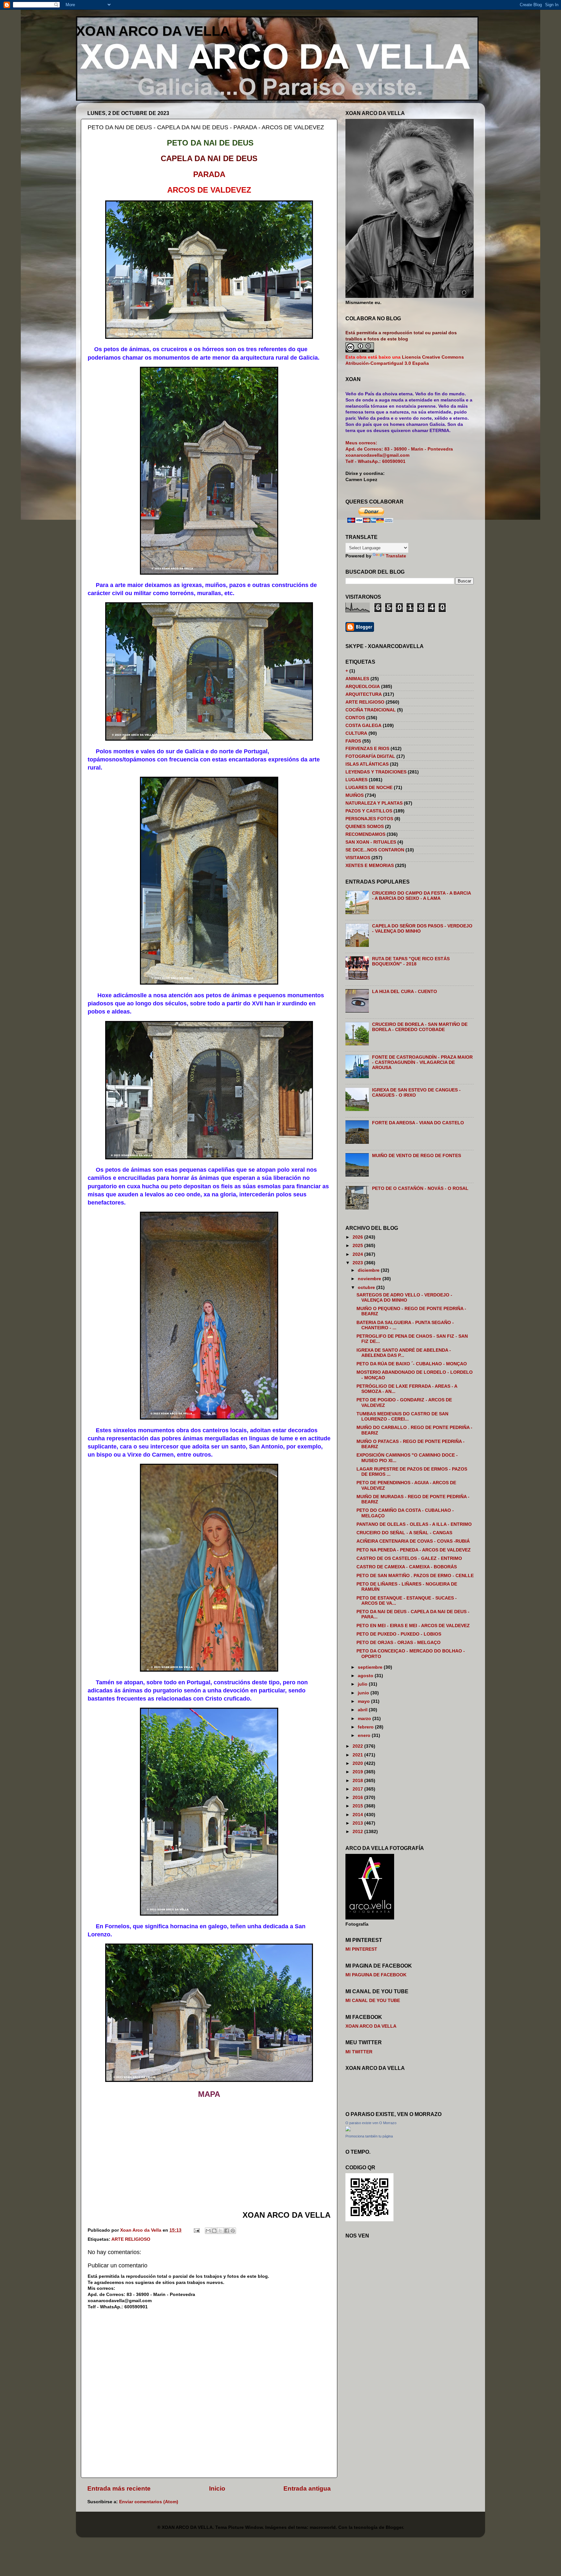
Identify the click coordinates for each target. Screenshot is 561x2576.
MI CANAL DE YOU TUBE (373, 2001)
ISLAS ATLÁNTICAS (367, 764)
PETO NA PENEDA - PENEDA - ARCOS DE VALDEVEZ (414, 1550)
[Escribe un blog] (214, 2231)
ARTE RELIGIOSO (131, 2239)
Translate (396, 556)
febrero (366, 1727)
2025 (358, 1246)
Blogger (394, 2527)
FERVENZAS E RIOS (367, 749)
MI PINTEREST (361, 1949)
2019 (358, 1772)
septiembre (371, 1667)
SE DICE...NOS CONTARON (375, 850)
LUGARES (356, 780)
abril (363, 1710)
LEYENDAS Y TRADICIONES (376, 772)
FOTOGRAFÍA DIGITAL (370, 756)
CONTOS (355, 718)
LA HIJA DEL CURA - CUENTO (405, 992)
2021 (358, 1755)
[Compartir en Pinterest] (233, 2231)
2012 (358, 1832)
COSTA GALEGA (363, 726)
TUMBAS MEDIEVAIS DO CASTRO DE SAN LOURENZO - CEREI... (402, 1416)
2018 (358, 1781)
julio (363, 1684)
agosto (366, 1676)
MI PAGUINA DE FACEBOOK (376, 1975)
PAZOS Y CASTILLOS (369, 811)
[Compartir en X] (220, 2231)
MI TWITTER (359, 2052)
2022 (358, 1746)
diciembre (369, 1270)
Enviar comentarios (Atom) (149, 2502)
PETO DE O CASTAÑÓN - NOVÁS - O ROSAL (420, 1188)
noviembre (370, 1279)
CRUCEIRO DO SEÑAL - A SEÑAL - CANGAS (404, 1533)
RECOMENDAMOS (365, 834)
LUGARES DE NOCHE (369, 788)
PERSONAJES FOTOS (369, 819)
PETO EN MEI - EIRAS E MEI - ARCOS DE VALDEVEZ (413, 1626)
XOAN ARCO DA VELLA (153, 31)
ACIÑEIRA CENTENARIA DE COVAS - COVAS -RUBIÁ (413, 1541)
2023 (358, 1263)
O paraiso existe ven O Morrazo (371, 2123)
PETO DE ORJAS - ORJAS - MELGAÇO (399, 1643)
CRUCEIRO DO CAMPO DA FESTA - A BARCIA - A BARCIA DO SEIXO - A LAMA (421, 896)
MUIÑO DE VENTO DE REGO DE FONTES (417, 1156)
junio (364, 1693)
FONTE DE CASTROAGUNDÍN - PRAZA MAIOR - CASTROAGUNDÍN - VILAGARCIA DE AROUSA (422, 1062)
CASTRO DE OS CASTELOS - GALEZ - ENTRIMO (409, 1558)
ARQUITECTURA (364, 694)
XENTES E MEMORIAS (370, 866)
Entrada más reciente (119, 2488)
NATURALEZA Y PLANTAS (374, 803)
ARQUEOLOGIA (363, 687)
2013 (358, 1823)
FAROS (353, 741)
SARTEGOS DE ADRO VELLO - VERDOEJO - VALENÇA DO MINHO (404, 1298)
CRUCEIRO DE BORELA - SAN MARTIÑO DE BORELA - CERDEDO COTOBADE (420, 1027)
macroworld (323, 2527)
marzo (365, 1719)
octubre (367, 1288)
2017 (358, 1789)
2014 (358, 1815)
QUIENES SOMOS (365, 827)
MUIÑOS (355, 795)
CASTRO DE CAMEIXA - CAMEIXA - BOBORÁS (407, 1567)
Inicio (217, 2488)
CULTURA (356, 733)
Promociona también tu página (369, 2136)
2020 (358, 1763)
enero (365, 1735)
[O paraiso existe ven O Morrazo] (348, 2130)
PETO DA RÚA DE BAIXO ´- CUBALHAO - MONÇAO (412, 1364)
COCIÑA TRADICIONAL (371, 710)
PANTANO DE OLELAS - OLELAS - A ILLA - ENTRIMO (414, 1524)
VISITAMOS (358, 858)
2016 (358, 1798)
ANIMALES (357, 679)
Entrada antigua (307, 2488)
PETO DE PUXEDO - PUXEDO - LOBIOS (399, 1634)
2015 (358, 1806)
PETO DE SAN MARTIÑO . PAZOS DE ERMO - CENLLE (415, 1576)
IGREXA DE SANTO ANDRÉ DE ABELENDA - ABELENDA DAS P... (404, 1353)
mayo (364, 1701)
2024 (358, 1254)
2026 (358, 1237)
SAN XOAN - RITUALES (371, 842)
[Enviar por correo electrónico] (208, 2231)
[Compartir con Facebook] (227, 2231)
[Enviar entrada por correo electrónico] (196, 2230)
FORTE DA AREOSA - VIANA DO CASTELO (418, 1123)
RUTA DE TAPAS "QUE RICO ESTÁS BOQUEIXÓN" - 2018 (411, 961)
